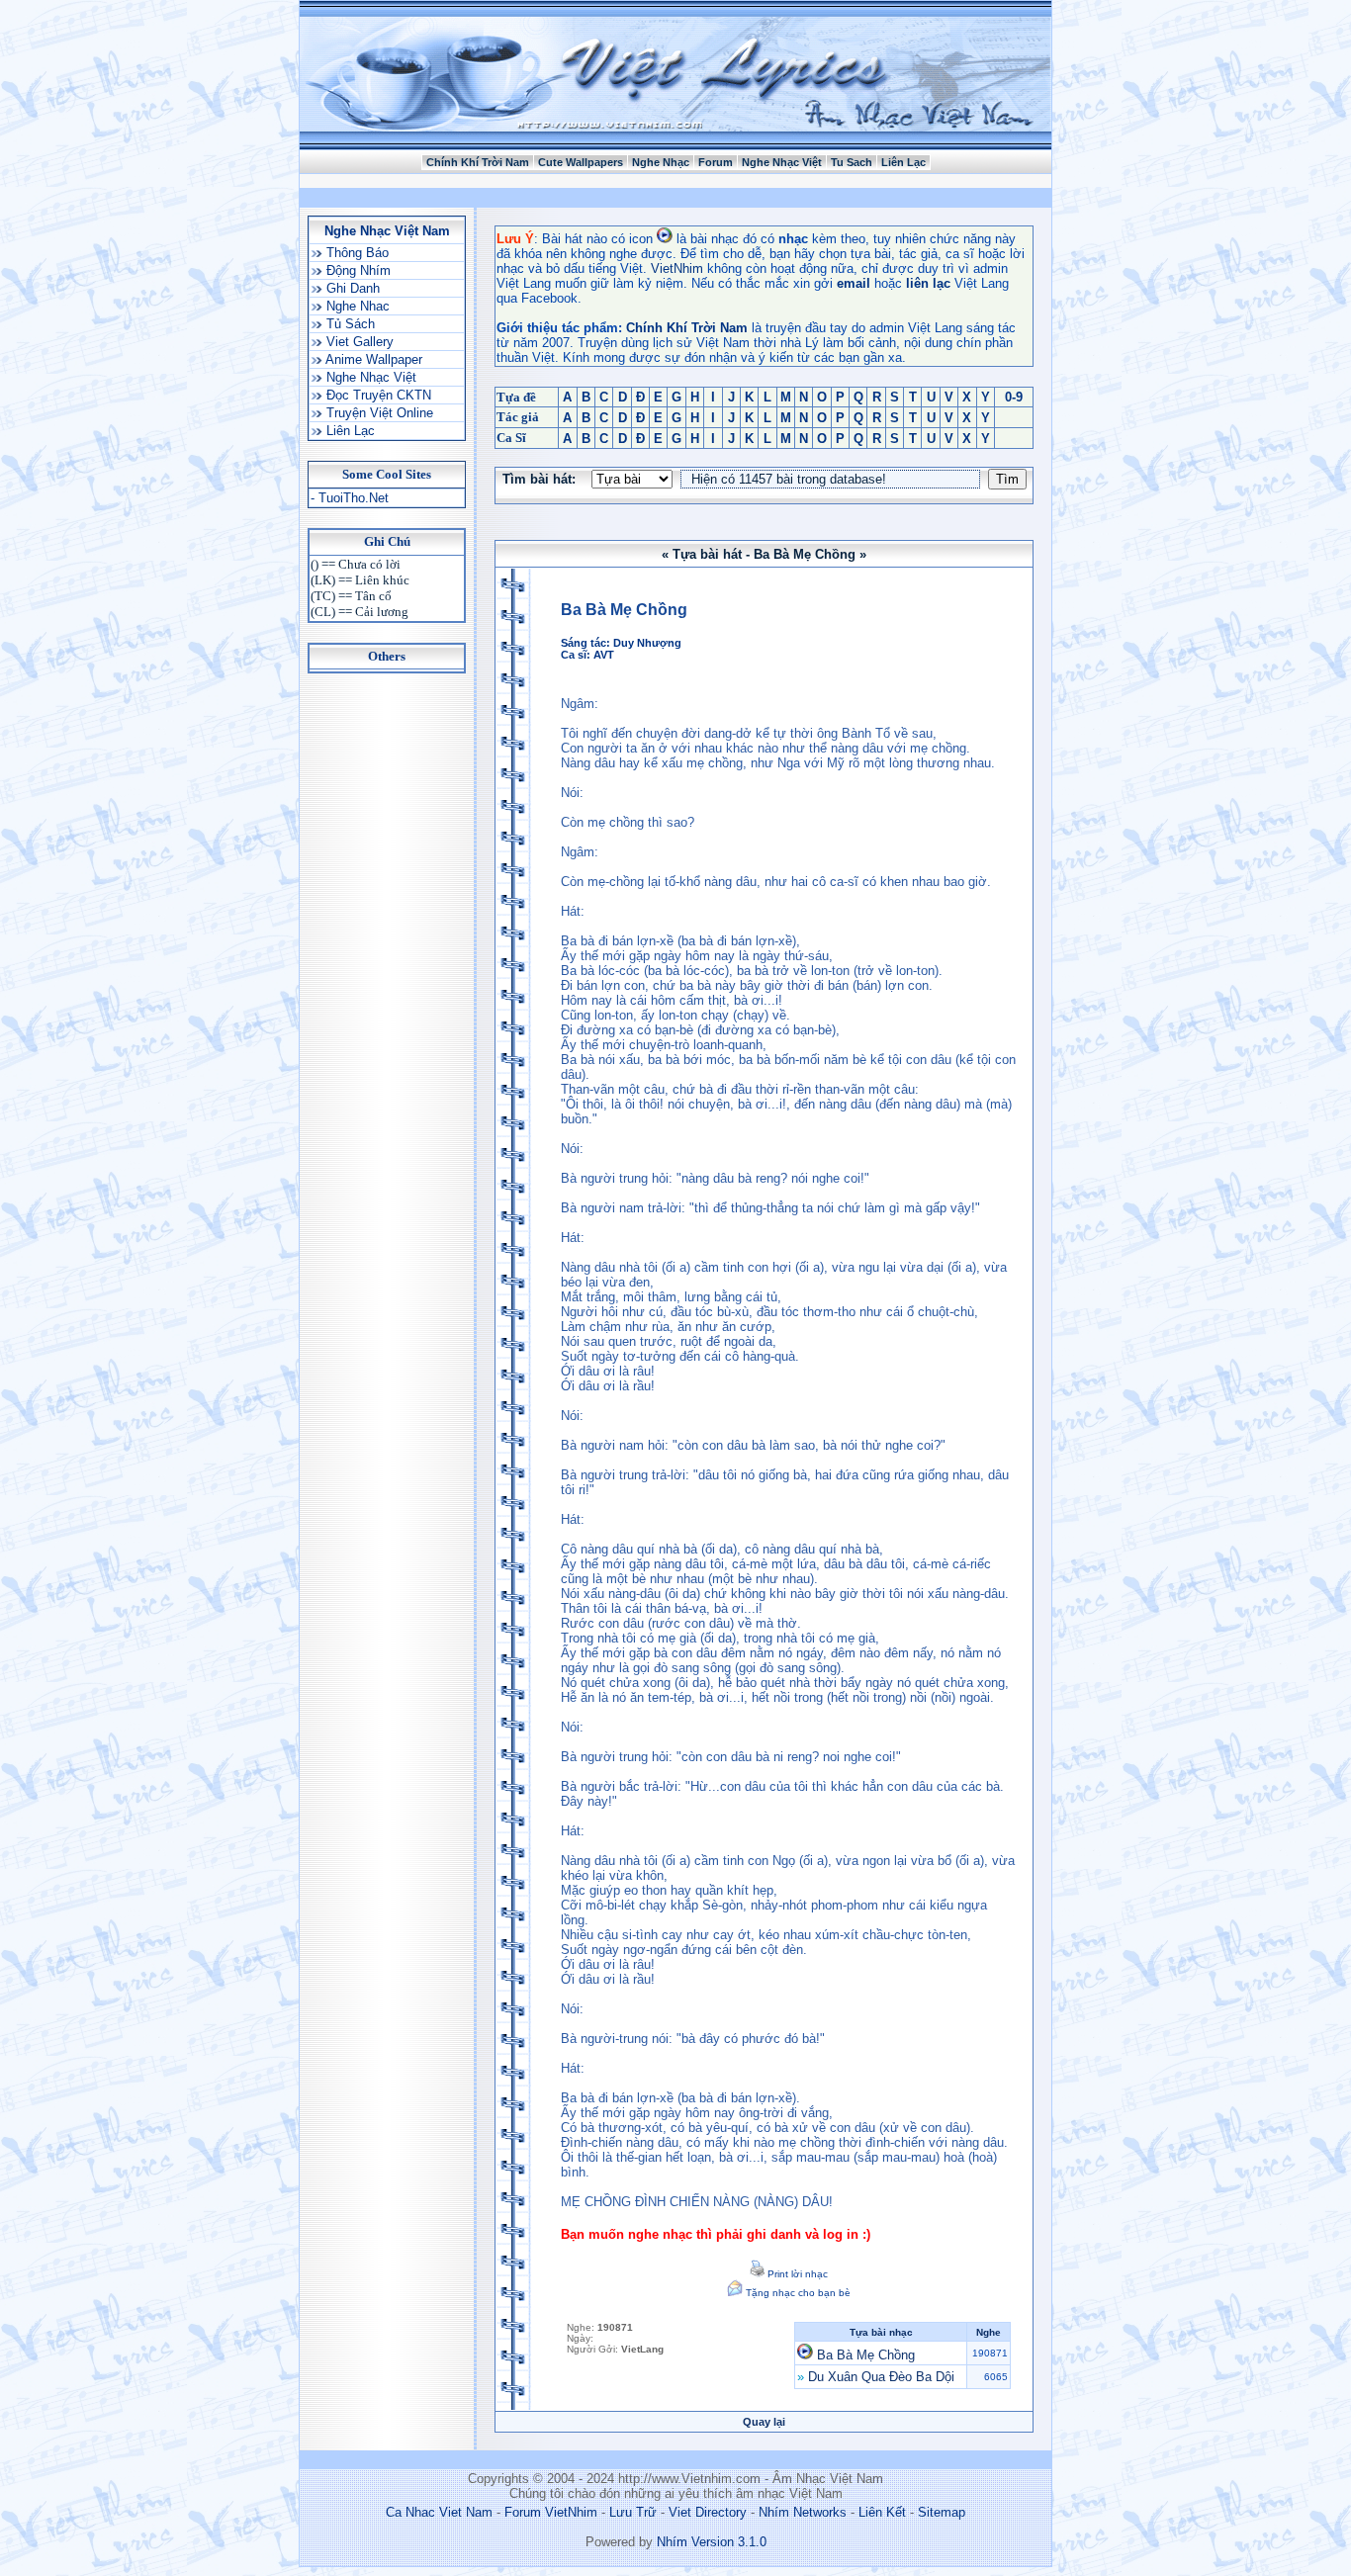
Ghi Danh (351, 288)
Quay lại (764, 2422)
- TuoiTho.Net (350, 498)
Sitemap (942, 2512)
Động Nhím (357, 270)
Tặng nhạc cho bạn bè (797, 2293)
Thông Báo (356, 253)
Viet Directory (708, 2512)
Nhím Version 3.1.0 (712, 2542)
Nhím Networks (803, 2512)
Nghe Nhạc (661, 162)
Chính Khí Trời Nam (478, 162)
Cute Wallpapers (581, 162)
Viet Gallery (358, 342)
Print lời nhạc (796, 2274)
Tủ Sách (349, 324)
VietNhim (677, 268)
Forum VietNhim (551, 2512)
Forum (716, 162)
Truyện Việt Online (378, 413)
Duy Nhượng (647, 643)
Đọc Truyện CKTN (377, 395)
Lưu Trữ (633, 2512)
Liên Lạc (903, 162)
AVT (604, 655)
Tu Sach (852, 162)
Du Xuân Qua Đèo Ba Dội (881, 2377)
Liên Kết (882, 2512)
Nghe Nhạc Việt (782, 162)
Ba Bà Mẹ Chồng (866, 2355)
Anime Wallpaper (372, 359)
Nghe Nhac (356, 306)
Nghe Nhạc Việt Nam (387, 231)
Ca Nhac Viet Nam (439, 2512)
